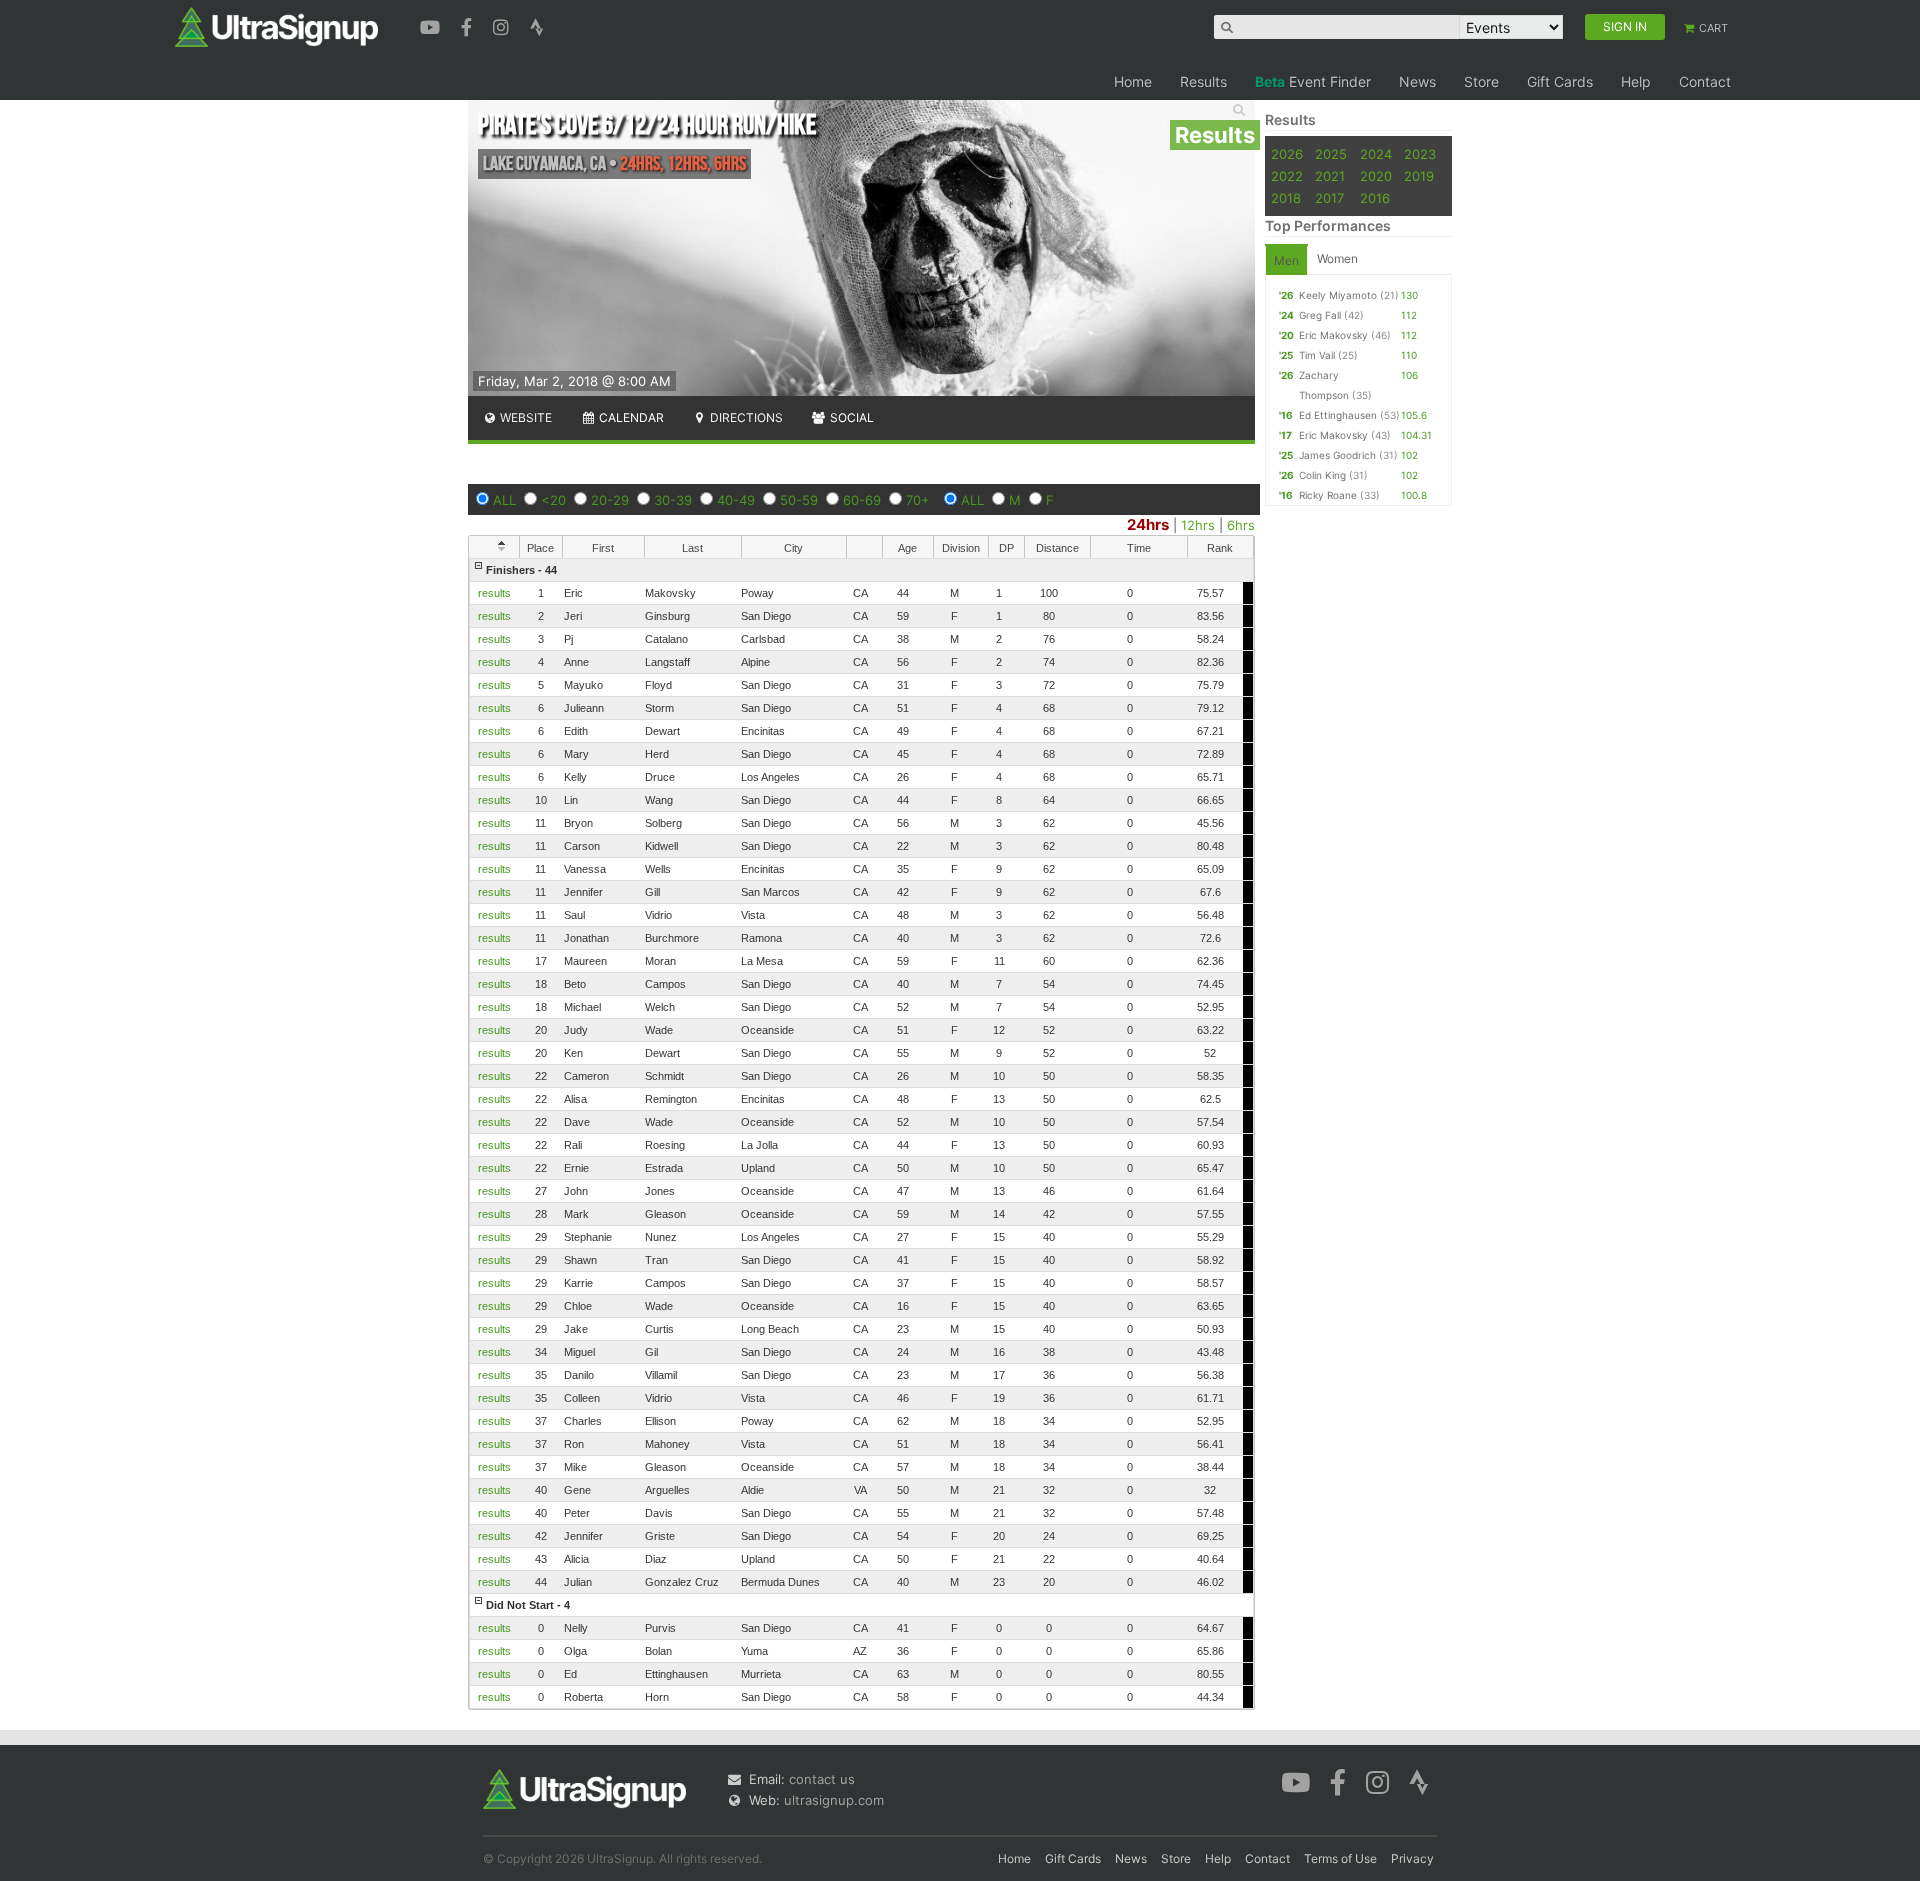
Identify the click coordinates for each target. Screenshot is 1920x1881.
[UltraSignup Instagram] (503, 25)
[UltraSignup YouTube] (432, 25)
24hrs (1148, 524)
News (1417, 81)
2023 (1420, 154)
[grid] (861, 1133)
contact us (822, 1779)
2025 (1331, 154)
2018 (1286, 198)
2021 (1330, 176)
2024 (1376, 154)
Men (1286, 260)
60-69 (862, 500)
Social (850, 417)
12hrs (1198, 525)
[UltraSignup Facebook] (469, 25)
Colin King (1322, 475)
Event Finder (1313, 81)
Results (1203, 81)
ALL (504, 500)
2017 (1329, 198)
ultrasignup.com (834, 1800)
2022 (1287, 176)
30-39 (673, 500)
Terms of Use (1340, 1858)
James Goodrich (1337, 455)
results (494, 593)
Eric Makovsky (1333, 335)
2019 (1419, 176)
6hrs (1241, 525)
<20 (553, 500)
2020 (1376, 176)
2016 (1375, 198)
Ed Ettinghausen (1338, 415)
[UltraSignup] (276, 26)
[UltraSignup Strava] (537, 25)
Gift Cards (1560, 81)
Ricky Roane (1328, 495)
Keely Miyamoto (1338, 295)
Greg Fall (1320, 315)
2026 (1287, 154)
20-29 (610, 500)
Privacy (1412, 1858)
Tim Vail (1317, 355)
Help (1636, 81)
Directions (745, 417)
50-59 (799, 500)
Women (1337, 258)
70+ (918, 500)
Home (1133, 81)
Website (524, 417)
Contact (1705, 81)
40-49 (736, 500)
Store (1481, 81)
